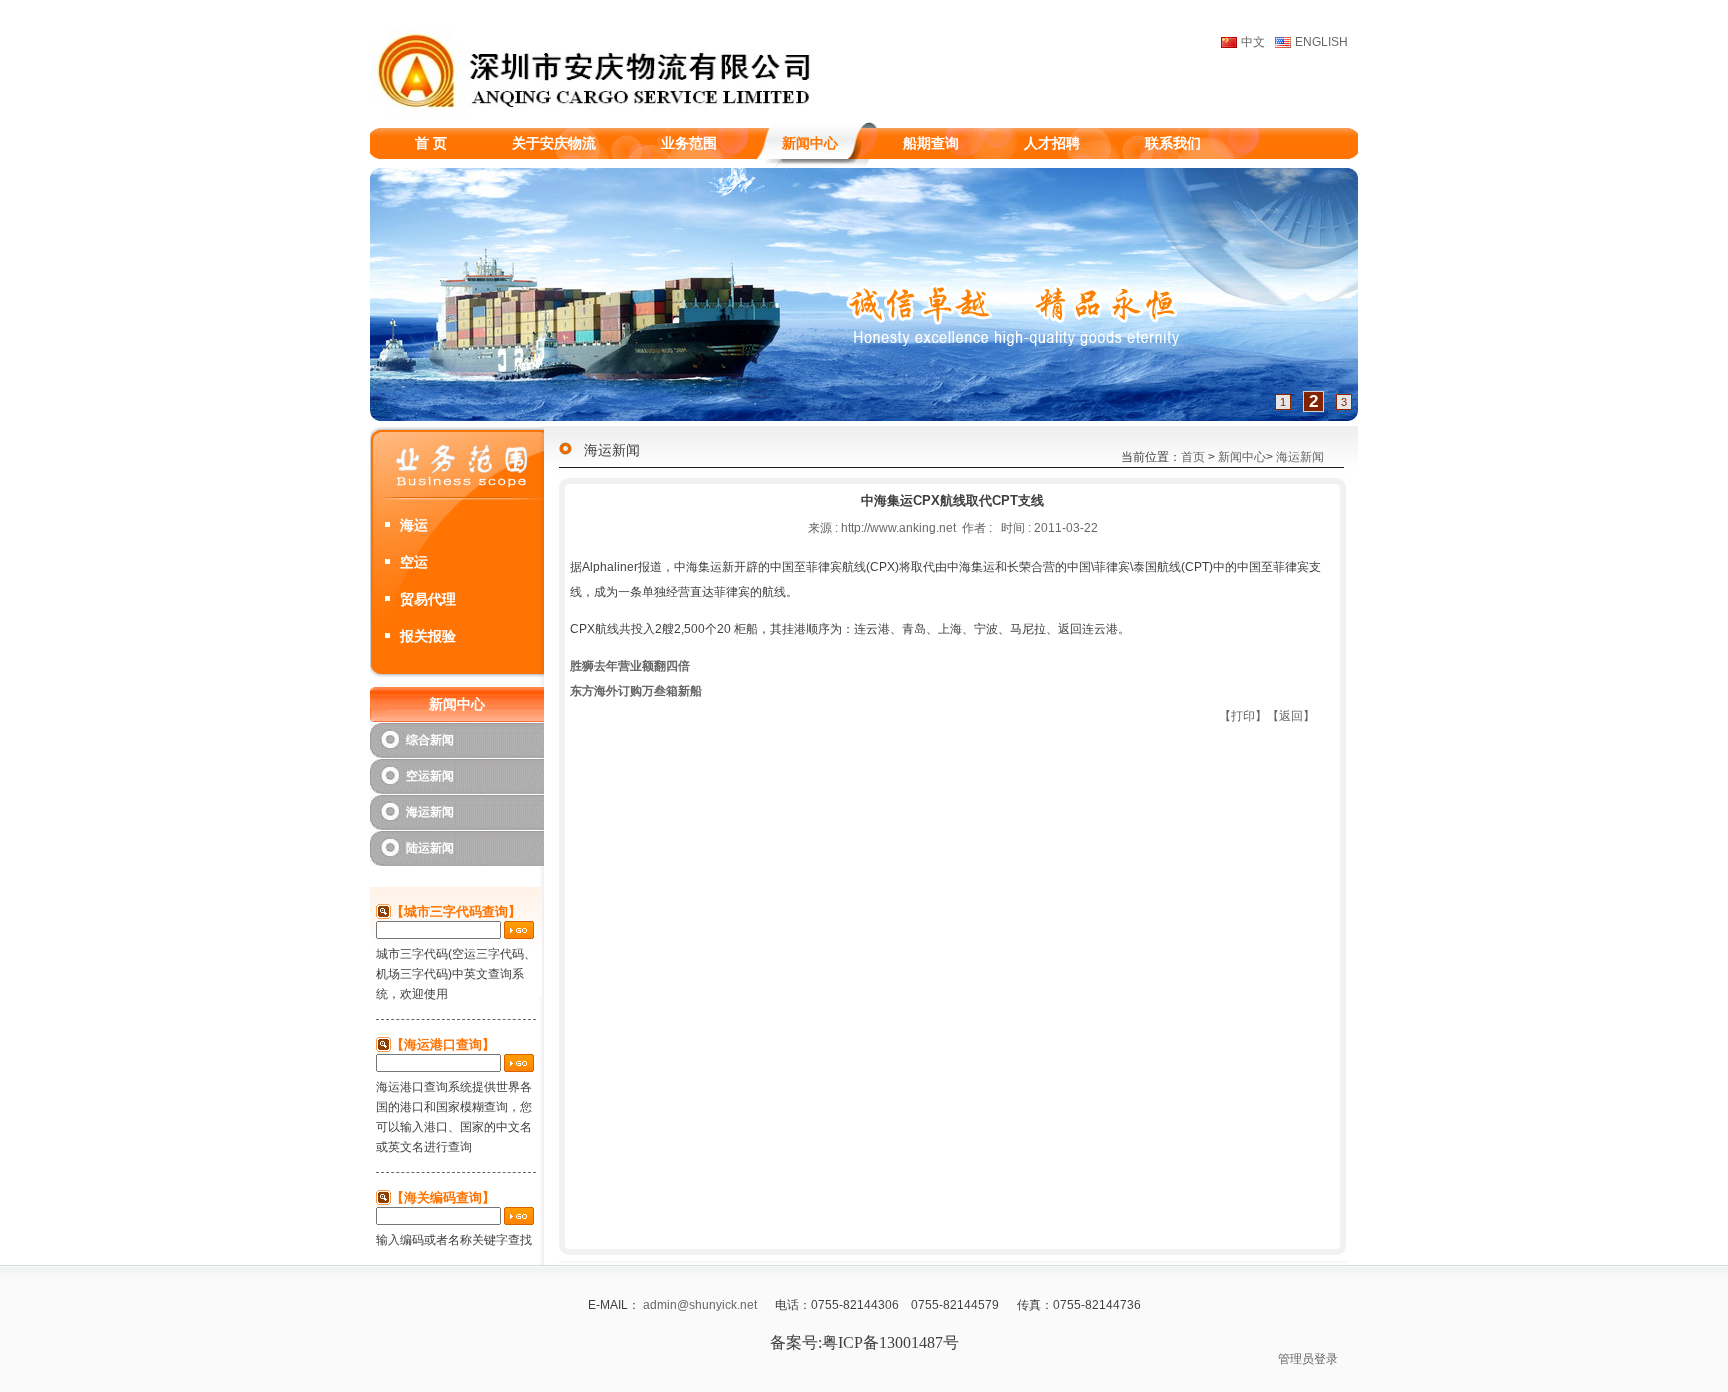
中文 (1253, 42)
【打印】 (1243, 716)
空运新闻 (430, 776)
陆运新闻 (430, 848)
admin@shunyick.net (700, 1305)
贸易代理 (428, 599)
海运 (414, 525)
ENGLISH (1321, 42)
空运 (414, 562)
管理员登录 (1308, 1359)
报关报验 (428, 636)
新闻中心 (1242, 457)
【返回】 (1291, 716)
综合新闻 (430, 740)
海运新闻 (430, 812)
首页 (1193, 457)
